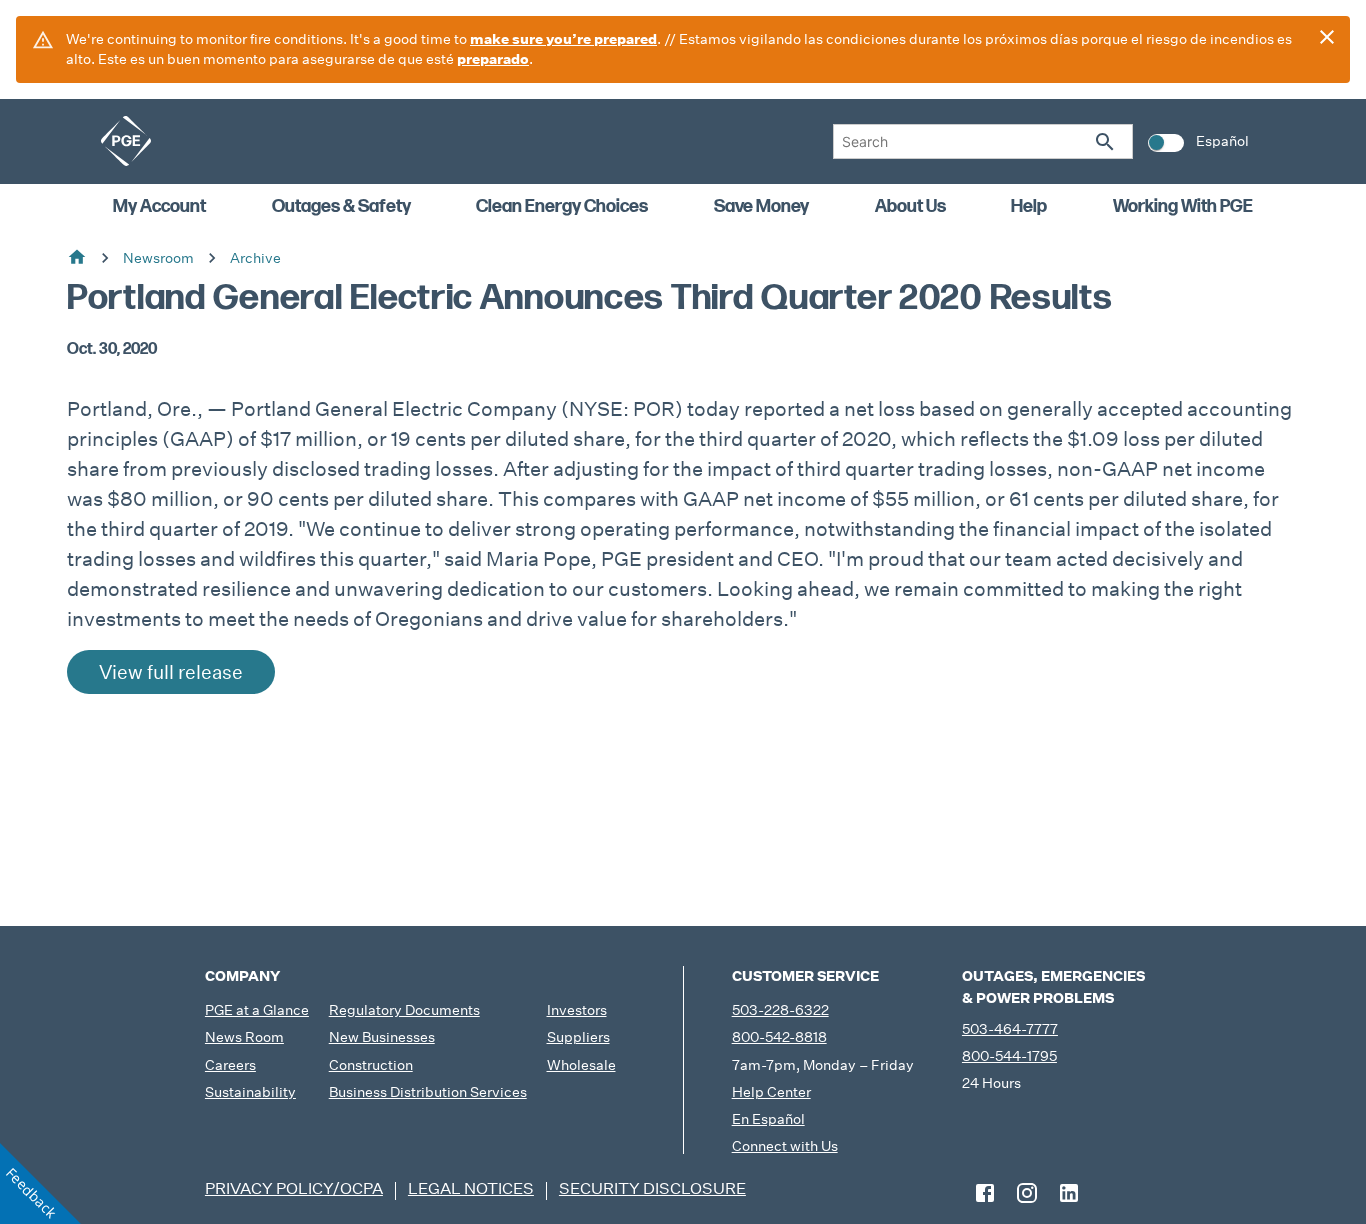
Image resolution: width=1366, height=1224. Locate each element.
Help (1029, 206)
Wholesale (581, 1065)
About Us (910, 206)
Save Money (761, 206)
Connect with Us (785, 1146)
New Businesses (382, 1037)
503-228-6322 (780, 1010)
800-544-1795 (1009, 1056)
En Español (768, 1119)
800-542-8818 (779, 1037)
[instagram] (1027, 1193)
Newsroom (158, 258)
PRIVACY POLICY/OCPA (294, 1188)
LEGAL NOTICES (471, 1188)
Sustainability (250, 1092)
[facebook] (985, 1193)
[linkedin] (1069, 1193)
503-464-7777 (1010, 1029)
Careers (230, 1065)
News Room (244, 1037)
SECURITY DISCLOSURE (652, 1188)
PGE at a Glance (257, 1010)
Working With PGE (1183, 206)
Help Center (771, 1092)
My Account (159, 206)
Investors (577, 1010)
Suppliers (578, 1037)
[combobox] (983, 141)
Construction (371, 1065)
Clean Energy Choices (562, 206)
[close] (1327, 37)
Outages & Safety (341, 206)
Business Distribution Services (428, 1092)
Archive (255, 258)
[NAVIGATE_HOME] (126, 141)
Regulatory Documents (404, 1010)
